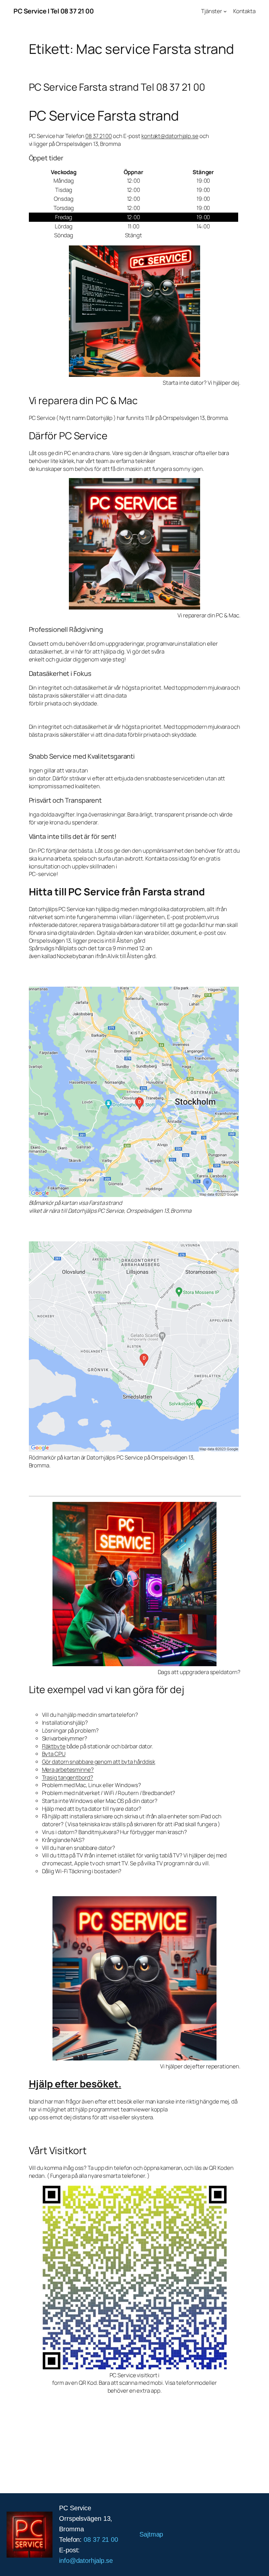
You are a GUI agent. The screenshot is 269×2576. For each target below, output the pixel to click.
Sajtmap (151, 2534)
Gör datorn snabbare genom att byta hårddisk (99, 1762)
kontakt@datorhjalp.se (170, 136)
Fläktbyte (54, 1746)
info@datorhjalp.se (86, 2561)
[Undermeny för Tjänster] (225, 11)
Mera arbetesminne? (68, 1770)
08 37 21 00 (99, 136)
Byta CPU (54, 1754)
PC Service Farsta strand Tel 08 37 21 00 (117, 87)
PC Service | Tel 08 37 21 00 (53, 11)
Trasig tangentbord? (68, 1777)
